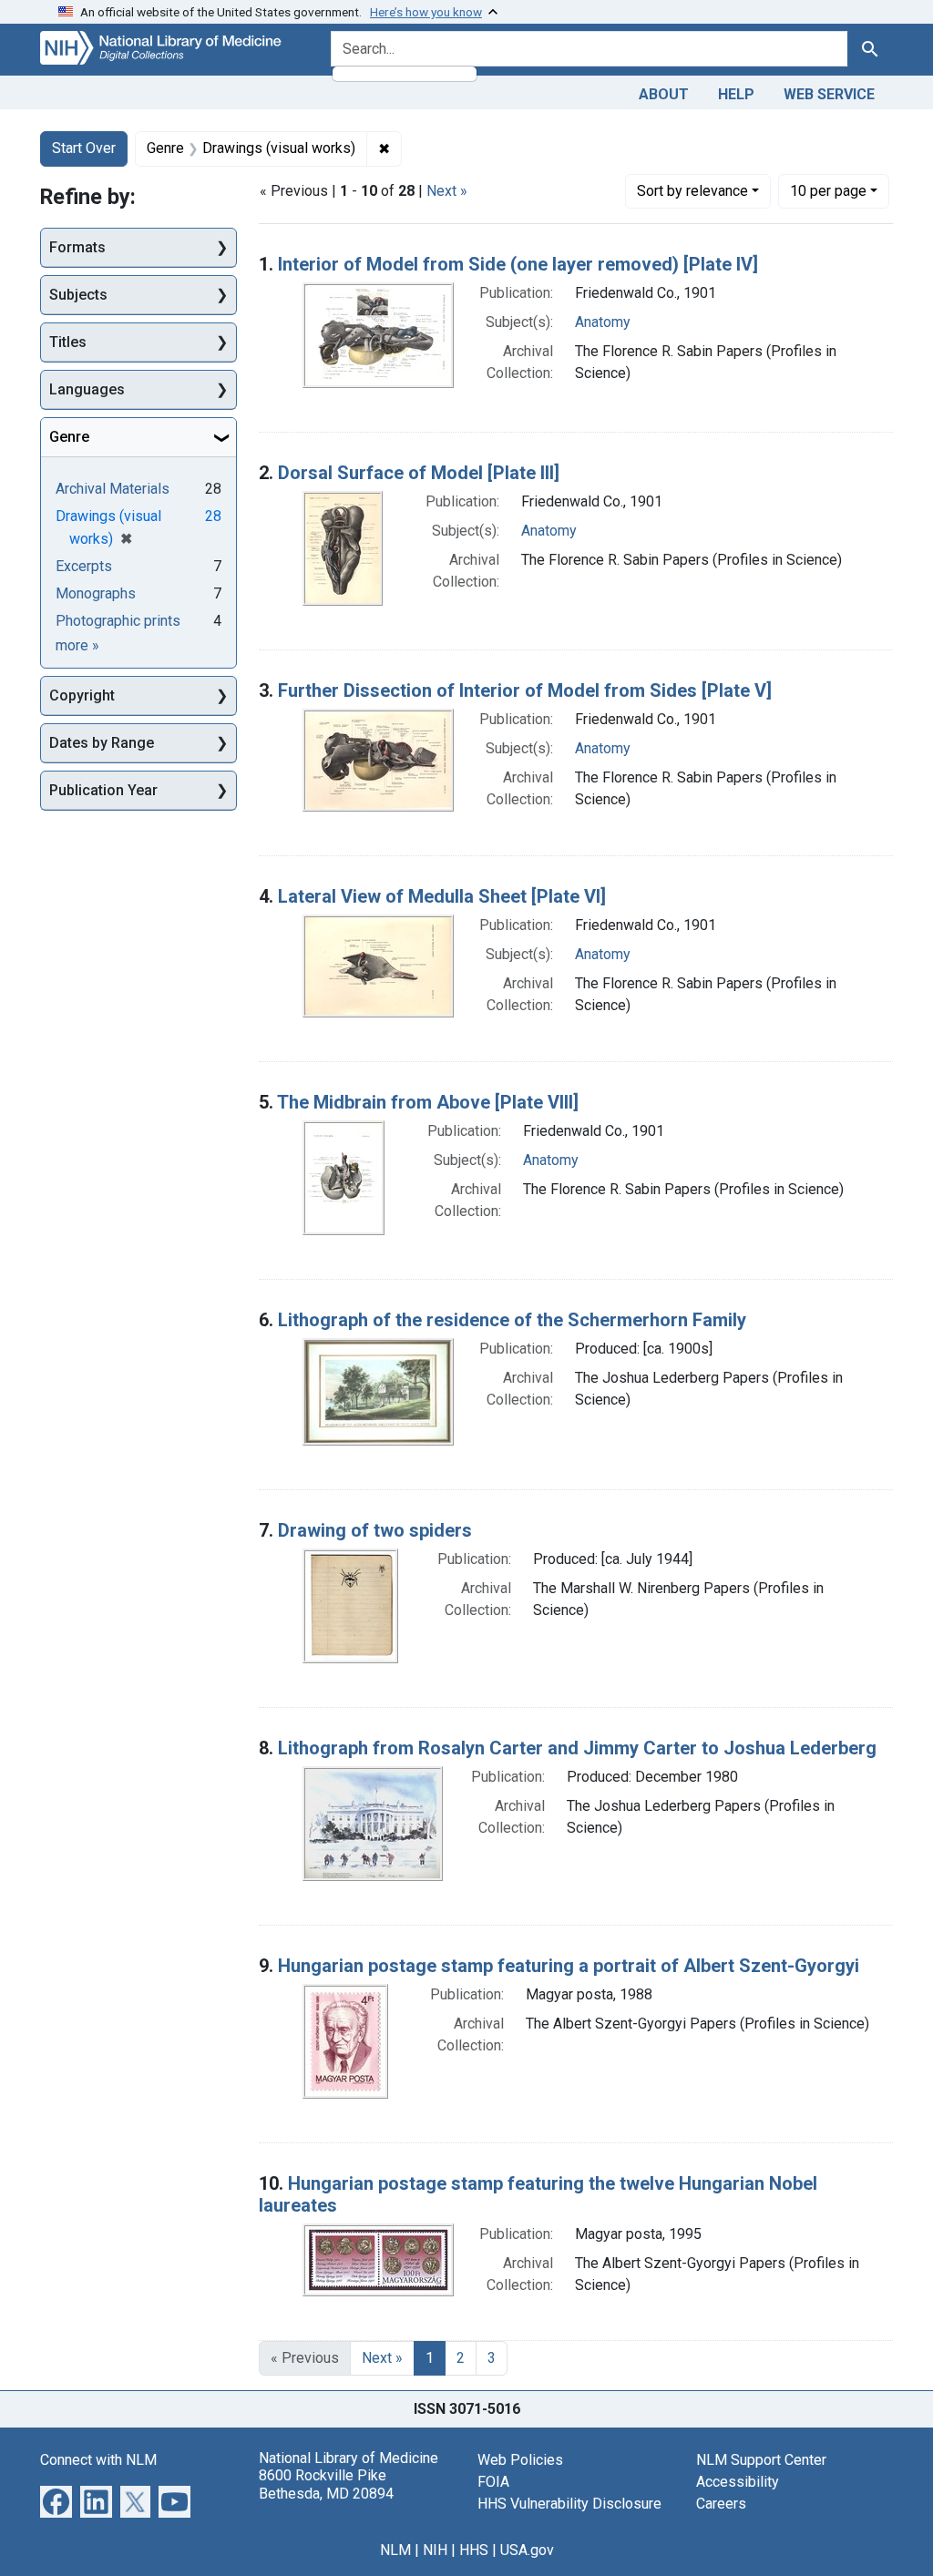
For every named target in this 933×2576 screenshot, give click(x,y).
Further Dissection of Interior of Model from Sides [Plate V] (525, 690)
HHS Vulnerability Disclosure (569, 2504)
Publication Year (103, 790)
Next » (447, 191)
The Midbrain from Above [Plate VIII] (428, 1102)
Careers (721, 2504)
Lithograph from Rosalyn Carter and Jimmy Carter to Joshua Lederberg (577, 1748)
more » (77, 645)
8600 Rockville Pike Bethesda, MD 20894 (326, 2484)
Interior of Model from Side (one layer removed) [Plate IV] (518, 264)
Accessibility (738, 2482)
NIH (435, 2550)
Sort (692, 191)
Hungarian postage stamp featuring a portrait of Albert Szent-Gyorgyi (569, 1966)
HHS (474, 2550)
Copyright (82, 695)
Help (736, 94)
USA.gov (527, 2550)
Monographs (96, 593)
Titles (68, 342)
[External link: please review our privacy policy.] (56, 2501)
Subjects (78, 295)
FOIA (493, 2482)
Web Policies (520, 2460)
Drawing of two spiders (375, 1530)
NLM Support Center (761, 2460)
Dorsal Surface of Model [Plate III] (419, 473)
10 (828, 190)
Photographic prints (118, 621)
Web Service (829, 94)
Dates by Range (102, 743)
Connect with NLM (98, 2460)
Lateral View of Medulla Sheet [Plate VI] (442, 896)
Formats (77, 247)
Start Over (84, 148)
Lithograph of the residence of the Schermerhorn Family (512, 1320)
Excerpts (84, 566)
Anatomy (603, 322)
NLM (395, 2550)
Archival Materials (113, 489)
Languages (87, 389)
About (664, 94)
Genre (69, 437)
